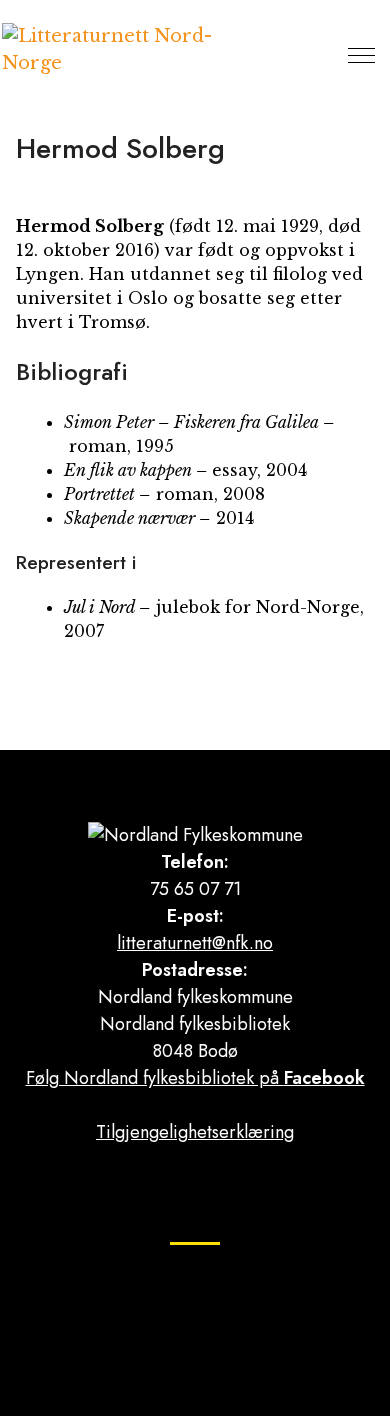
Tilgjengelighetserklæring (195, 1132)
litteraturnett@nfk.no (195, 943)
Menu (361, 55)
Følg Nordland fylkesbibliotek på (195, 1078)
